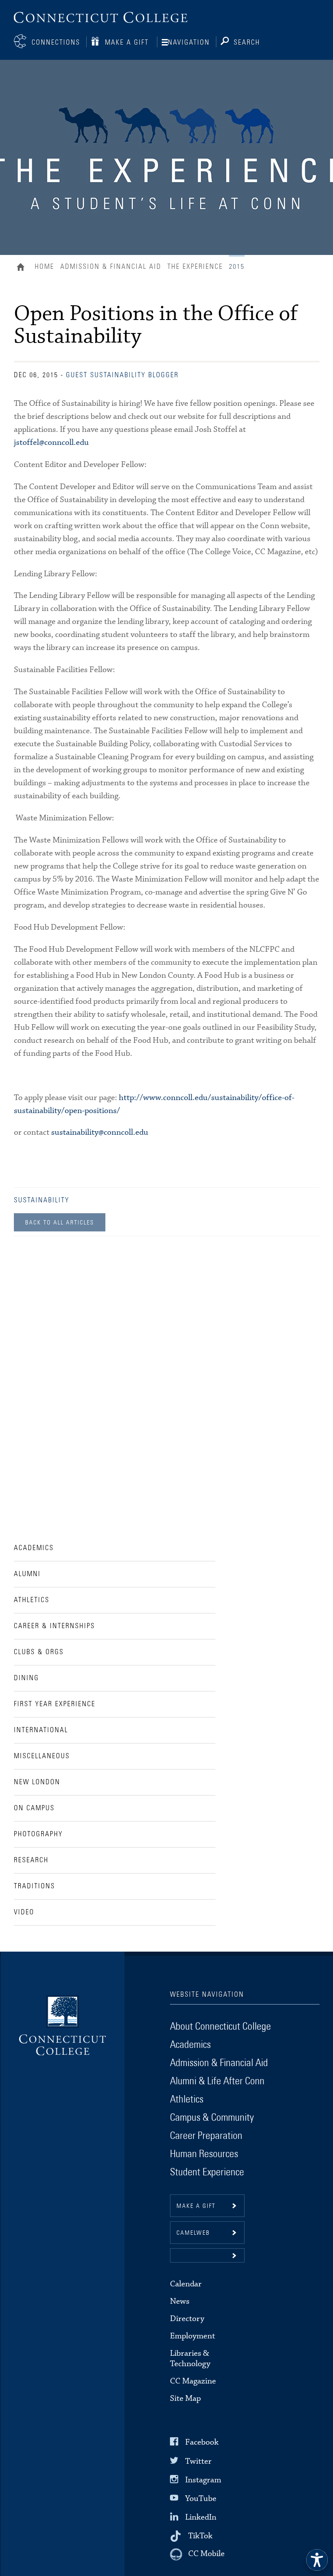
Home (23, 268)
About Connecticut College (220, 2027)
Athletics (187, 2099)
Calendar (186, 2284)
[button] (207, 2255)
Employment (193, 2336)
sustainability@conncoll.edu (100, 1132)
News (180, 2301)
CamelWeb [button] (193, 2233)
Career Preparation (206, 2136)
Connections (56, 42)
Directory (187, 2319)
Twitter (198, 2461)
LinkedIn (201, 2517)
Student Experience (207, 2172)
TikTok (200, 2536)
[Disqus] (167, 1371)
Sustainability (42, 1200)
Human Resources (204, 2154)
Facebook (202, 2442)
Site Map (185, 2398)
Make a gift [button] (196, 2206)
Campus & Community (212, 2118)
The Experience (195, 267)
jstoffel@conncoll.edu (51, 442)
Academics (190, 2045)
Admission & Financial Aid (111, 267)
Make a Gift (127, 42)
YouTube (201, 2499)
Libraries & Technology (190, 2359)
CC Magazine (193, 2381)
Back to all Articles (60, 1223)
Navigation (189, 42)
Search (247, 42)
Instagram (203, 2480)
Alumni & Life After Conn (217, 2081)
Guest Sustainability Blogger (122, 375)
